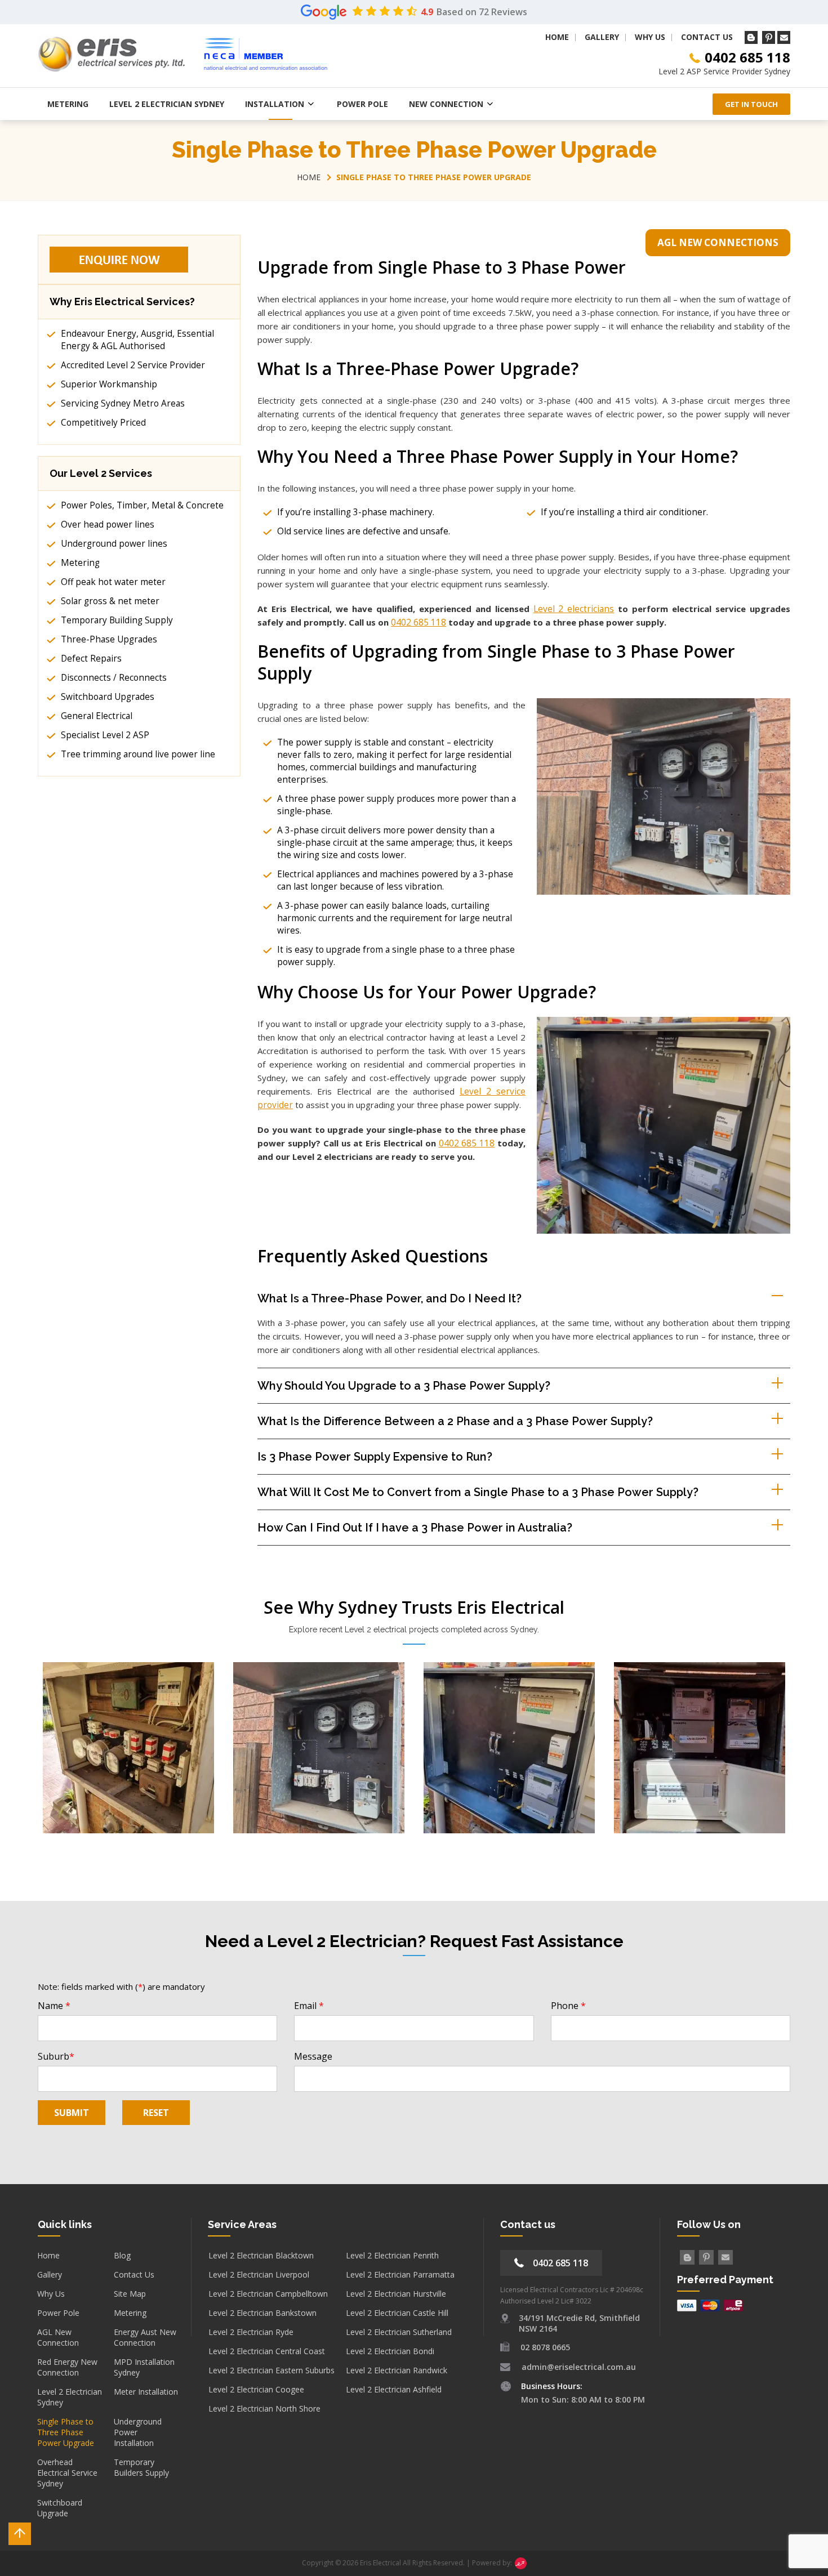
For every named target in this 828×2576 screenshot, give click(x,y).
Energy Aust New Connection (145, 2337)
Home (557, 37)
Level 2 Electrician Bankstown (262, 2313)
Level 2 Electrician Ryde (251, 2332)
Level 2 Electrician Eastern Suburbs (271, 2370)
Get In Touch (751, 104)
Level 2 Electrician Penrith (392, 2255)
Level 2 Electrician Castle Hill (397, 2313)
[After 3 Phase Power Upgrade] (700, 1747)
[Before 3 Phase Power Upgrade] (319, 1747)
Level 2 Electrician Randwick (397, 2370)
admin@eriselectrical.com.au (579, 2367)
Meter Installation (146, 2392)
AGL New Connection (58, 2337)
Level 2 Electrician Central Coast (267, 2351)
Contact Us (707, 37)
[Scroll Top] (20, 2534)
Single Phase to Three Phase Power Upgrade (66, 2432)
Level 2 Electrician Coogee (256, 2389)
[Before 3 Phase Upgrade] (128, 1747)
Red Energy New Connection (67, 2367)
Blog (122, 2255)
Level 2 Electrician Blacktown (261, 2255)
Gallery (602, 37)
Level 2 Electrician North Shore (264, 2408)
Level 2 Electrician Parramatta (400, 2274)
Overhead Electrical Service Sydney (67, 2473)
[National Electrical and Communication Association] (266, 54)
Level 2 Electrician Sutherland (399, 2332)
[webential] (519, 2563)
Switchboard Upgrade (60, 2508)
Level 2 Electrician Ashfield (394, 2389)
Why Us (650, 37)
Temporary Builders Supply (141, 2467)
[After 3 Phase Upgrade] (509, 1747)
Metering (68, 104)
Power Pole (362, 104)
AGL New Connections (718, 242)
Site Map (130, 2294)
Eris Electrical (380, 2563)
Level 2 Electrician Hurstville (396, 2294)
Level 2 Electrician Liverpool (259, 2274)
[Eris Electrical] (111, 54)
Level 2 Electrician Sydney (167, 104)
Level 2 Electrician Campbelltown (268, 2294)
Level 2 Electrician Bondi (390, 2351)
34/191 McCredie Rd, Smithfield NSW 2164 (579, 2323)
